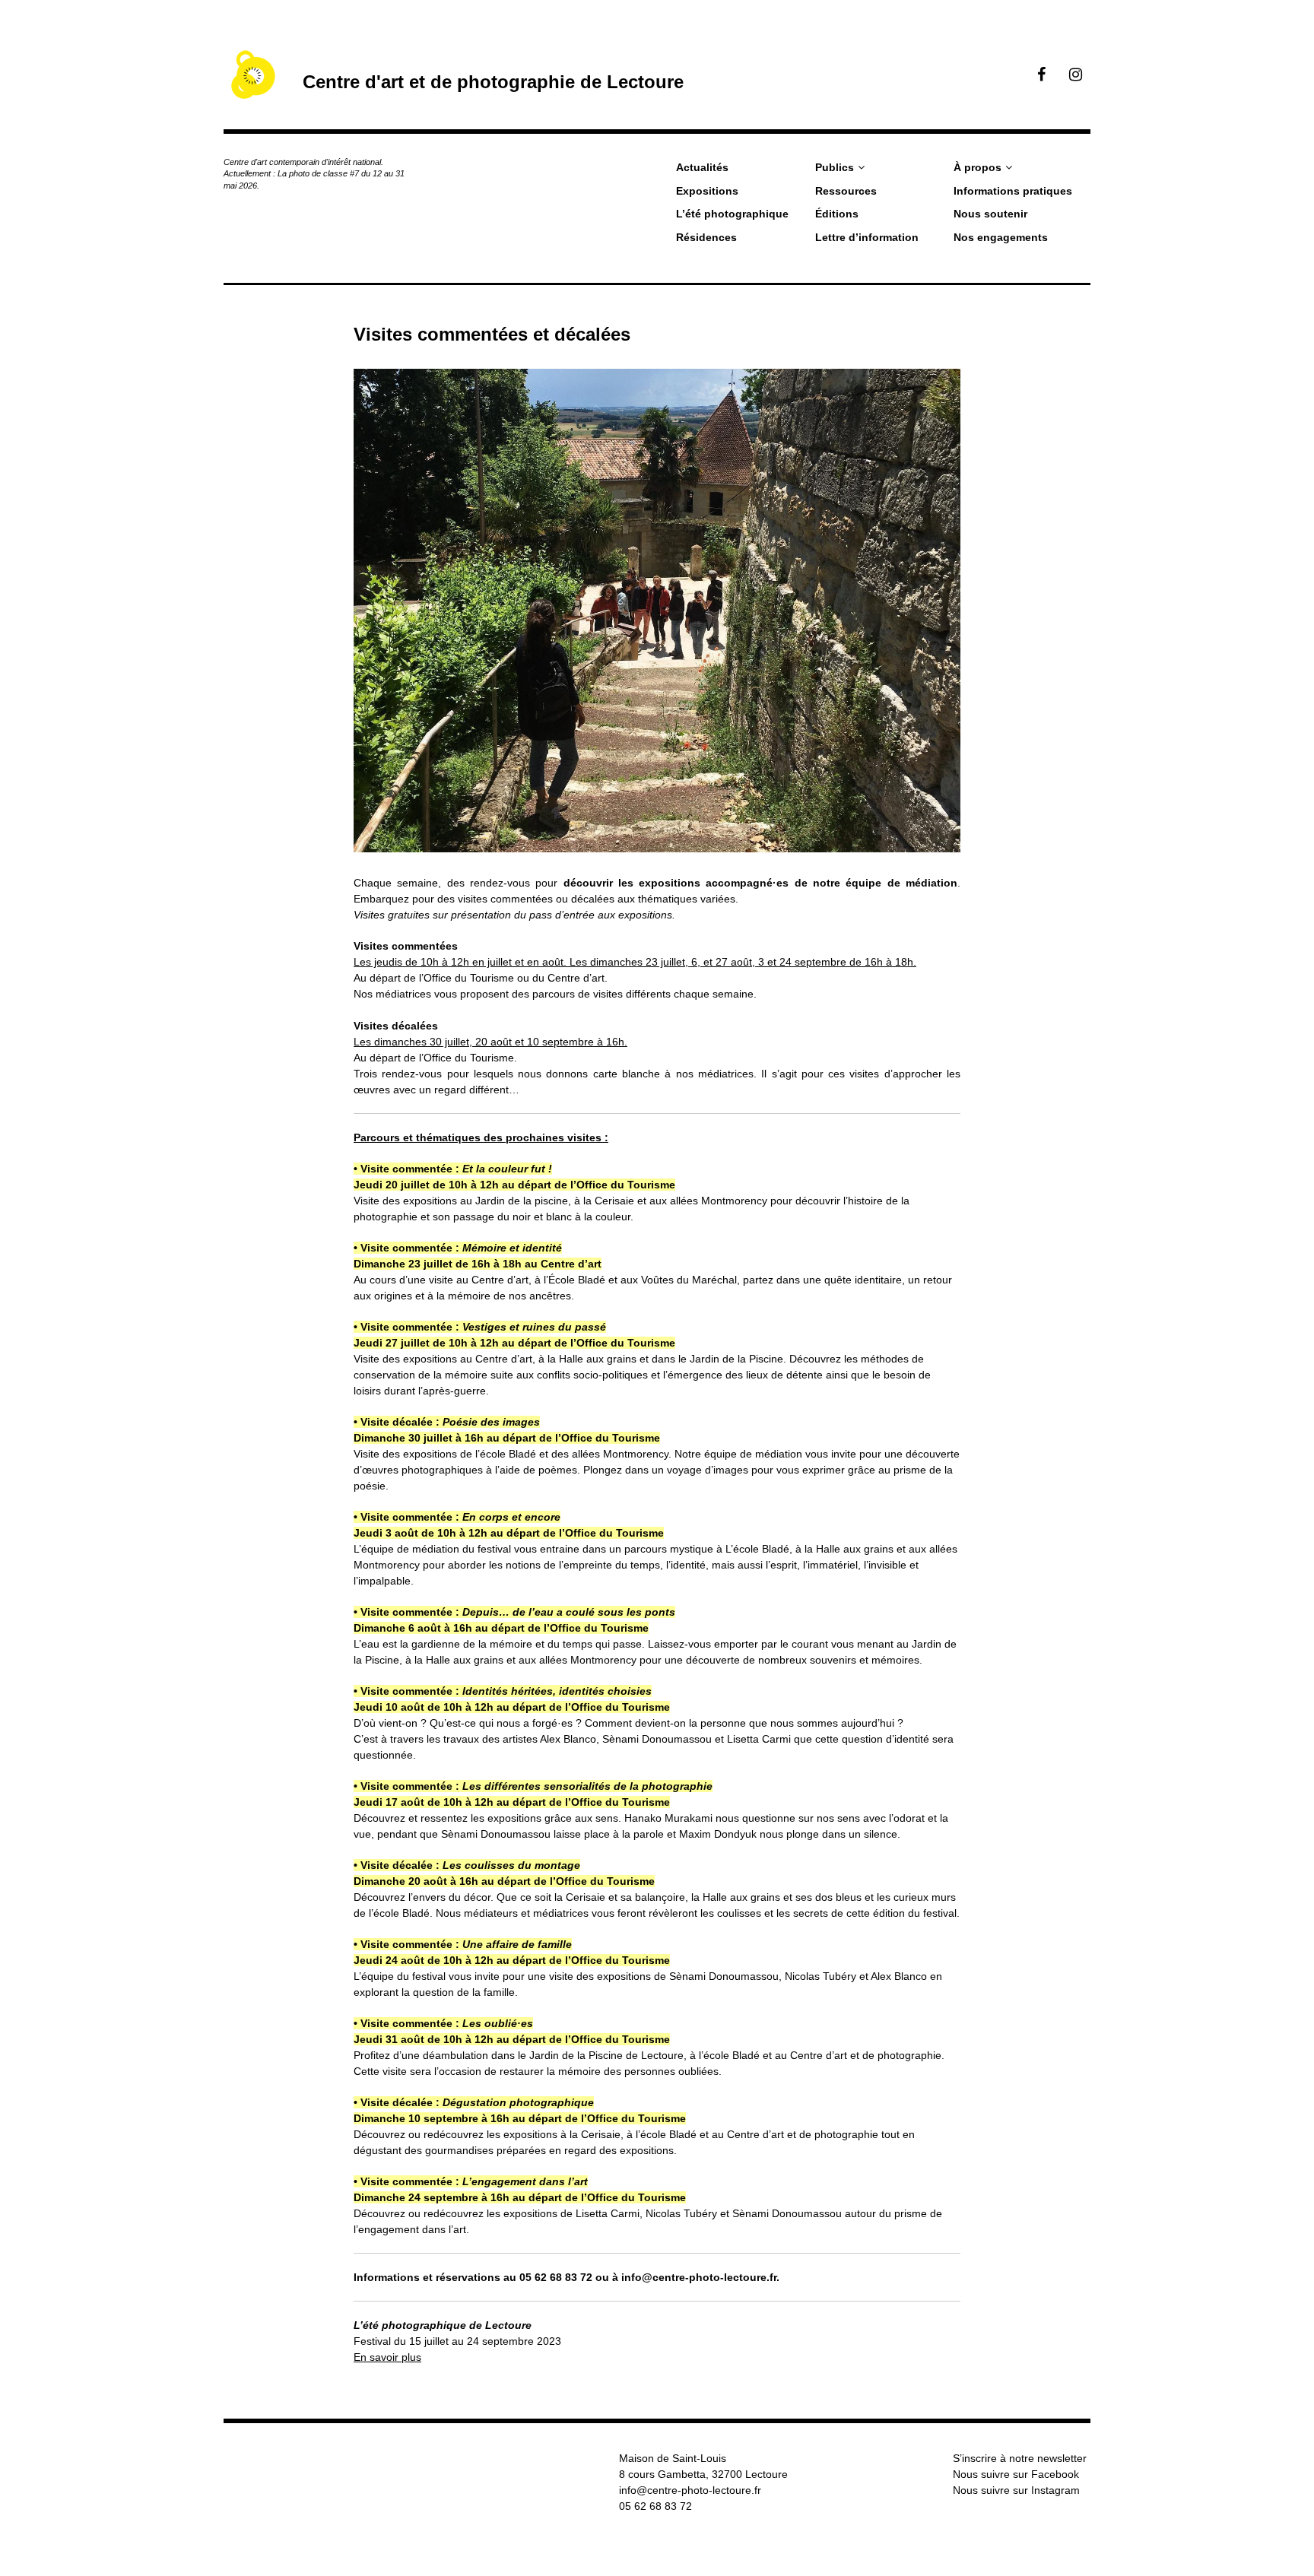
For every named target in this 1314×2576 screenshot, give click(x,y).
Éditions (837, 214)
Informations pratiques (1013, 191)
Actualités (702, 167)
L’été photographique (732, 214)
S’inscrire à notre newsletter (1020, 2458)
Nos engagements (1001, 237)
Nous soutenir (990, 214)
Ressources (846, 191)
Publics (835, 167)
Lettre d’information (867, 237)
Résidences (706, 237)
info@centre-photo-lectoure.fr (690, 2490)
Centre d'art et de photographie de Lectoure (493, 82)
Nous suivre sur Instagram (1016, 2490)
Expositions (707, 191)
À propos (978, 167)
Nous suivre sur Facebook (1016, 2474)
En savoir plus (387, 2357)
